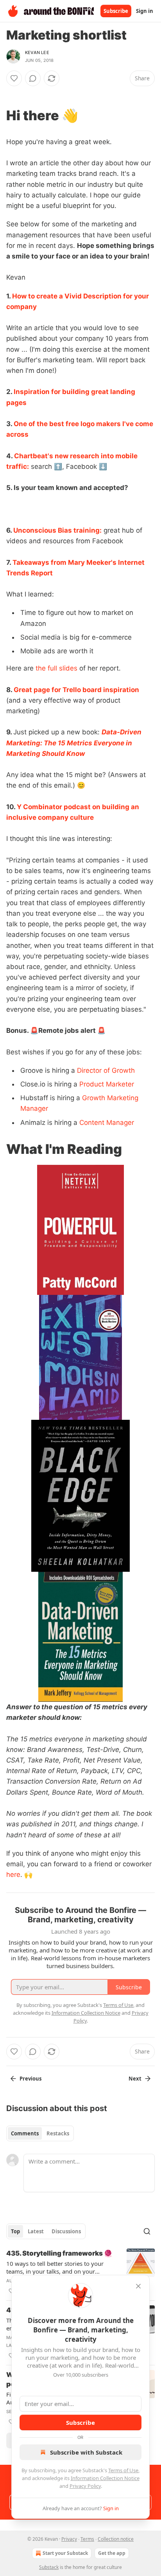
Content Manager (107, 1123)
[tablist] (40, 2133)
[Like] (14, 78)
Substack (49, 2567)
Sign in (145, 11)
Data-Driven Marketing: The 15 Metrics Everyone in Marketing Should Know (74, 743)
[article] (80, 2272)
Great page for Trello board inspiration (76, 690)
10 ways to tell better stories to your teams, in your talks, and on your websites (55, 2267)
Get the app (112, 2553)
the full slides (56, 668)
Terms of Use (123, 2470)
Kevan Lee (37, 52)
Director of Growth (106, 1070)
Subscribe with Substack (86, 2452)
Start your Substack (65, 2553)
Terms (87, 2539)
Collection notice (116, 2539)
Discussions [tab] (66, 2231)
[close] (138, 2286)
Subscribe (116, 11)
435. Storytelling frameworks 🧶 (59, 2253)
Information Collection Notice (105, 2478)
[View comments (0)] (33, 78)
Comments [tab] (25, 2133)
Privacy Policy (85, 2486)
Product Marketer (107, 1084)
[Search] (147, 2231)
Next (135, 2079)
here (13, 1875)
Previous (30, 2079)
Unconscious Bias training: (57, 530)
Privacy (69, 2539)
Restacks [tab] (58, 2133)
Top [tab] (15, 2231)
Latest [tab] (36, 2231)
